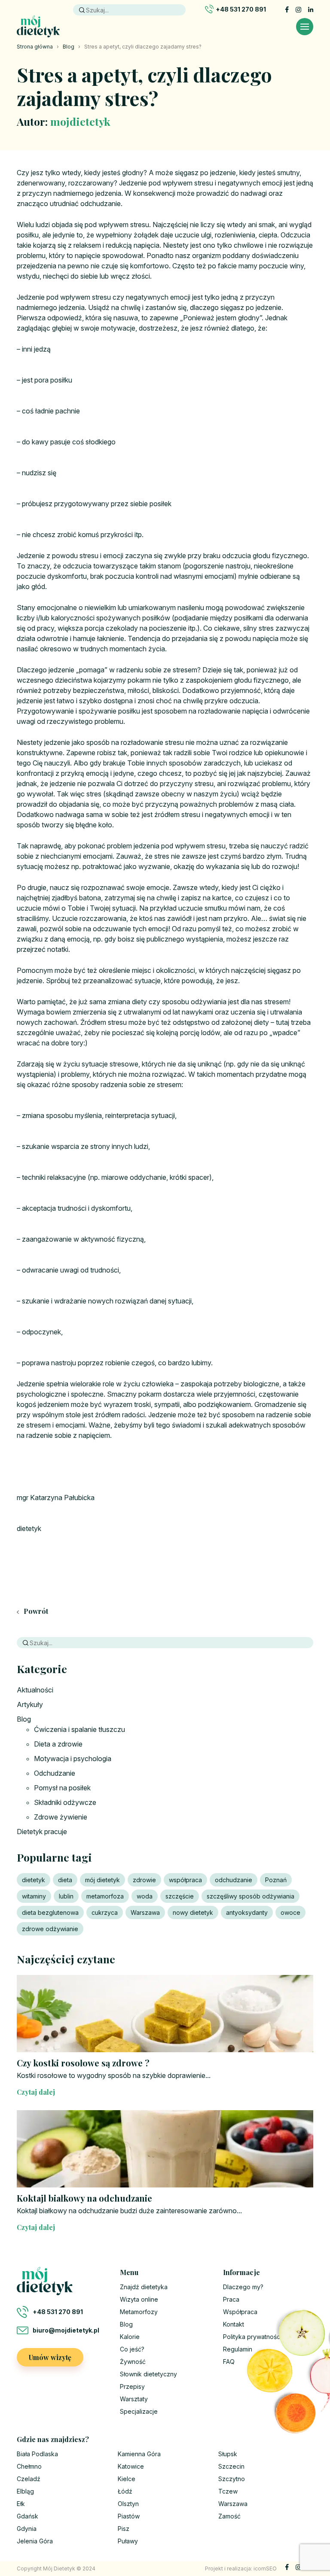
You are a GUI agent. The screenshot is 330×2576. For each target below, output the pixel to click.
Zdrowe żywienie (61, 1817)
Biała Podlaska (37, 2454)
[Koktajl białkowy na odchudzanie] (165, 2149)
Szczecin (231, 2466)
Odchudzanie (55, 1773)
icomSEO (265, 2568)
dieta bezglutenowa (50, 1912)
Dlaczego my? (243, 2287)
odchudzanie (234, 1880)
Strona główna (35, 47)
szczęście (180, 1896)
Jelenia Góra (35, 2541)
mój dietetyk (102, 1880)
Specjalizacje (139, 2411)
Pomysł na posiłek (62, 1788)
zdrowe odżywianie (50, 1929)
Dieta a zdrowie (58, 1744)
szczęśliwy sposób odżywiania (251, 1896)
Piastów (129, 2516)
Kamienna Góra (139, 2454)
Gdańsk (27, 2516)
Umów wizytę (50, 2357)
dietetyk (34, 1880)
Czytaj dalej (36, 2092)
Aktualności (35, 1690)
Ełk (21, 2504)
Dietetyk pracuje (42, 1832)
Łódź (125, 2491)
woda (145, 1896)
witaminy (34, 1896)
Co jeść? (132, 2349)
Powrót (35, 1611)
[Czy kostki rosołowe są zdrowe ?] (165, 2014)
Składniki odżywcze (65, 1802)
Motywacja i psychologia (73, 1759)
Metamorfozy (139, 2312)
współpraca (185, 1880)
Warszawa (145, 1912)
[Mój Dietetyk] (38, 26)
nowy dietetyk (193, 1912)
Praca (231, 2299)
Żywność (133, 2362)
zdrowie (144, 1880)
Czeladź (29, 2479)
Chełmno (29, 2466)
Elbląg (25, 2491)
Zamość (229, 2516)
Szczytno (232, 2479)
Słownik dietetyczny (148, 2374)
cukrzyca (105, 1912)
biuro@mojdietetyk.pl (66, 2330)
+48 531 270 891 (241, 9)
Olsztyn (128, 2504)
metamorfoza (105, 1896)
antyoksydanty (247, 1912)
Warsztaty (134, 2399)
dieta (65, 1880)
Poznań (276, 1880)
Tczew (228, 2491)
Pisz (124, 2529)
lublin (66, 1896)
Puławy (128, 2541)
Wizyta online (139, 2299)
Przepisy (132, 2386)
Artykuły (30, 1704)
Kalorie (130, 2337)
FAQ (229, 2362)
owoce (290, 1912)
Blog (69, 47)
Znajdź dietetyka (144, 2287)
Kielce (127, 2479)
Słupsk (228, 2454)
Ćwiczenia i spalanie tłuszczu (79, 1729)
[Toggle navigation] (305, 27)
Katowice (131, 2466)
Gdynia (27, 2529)
